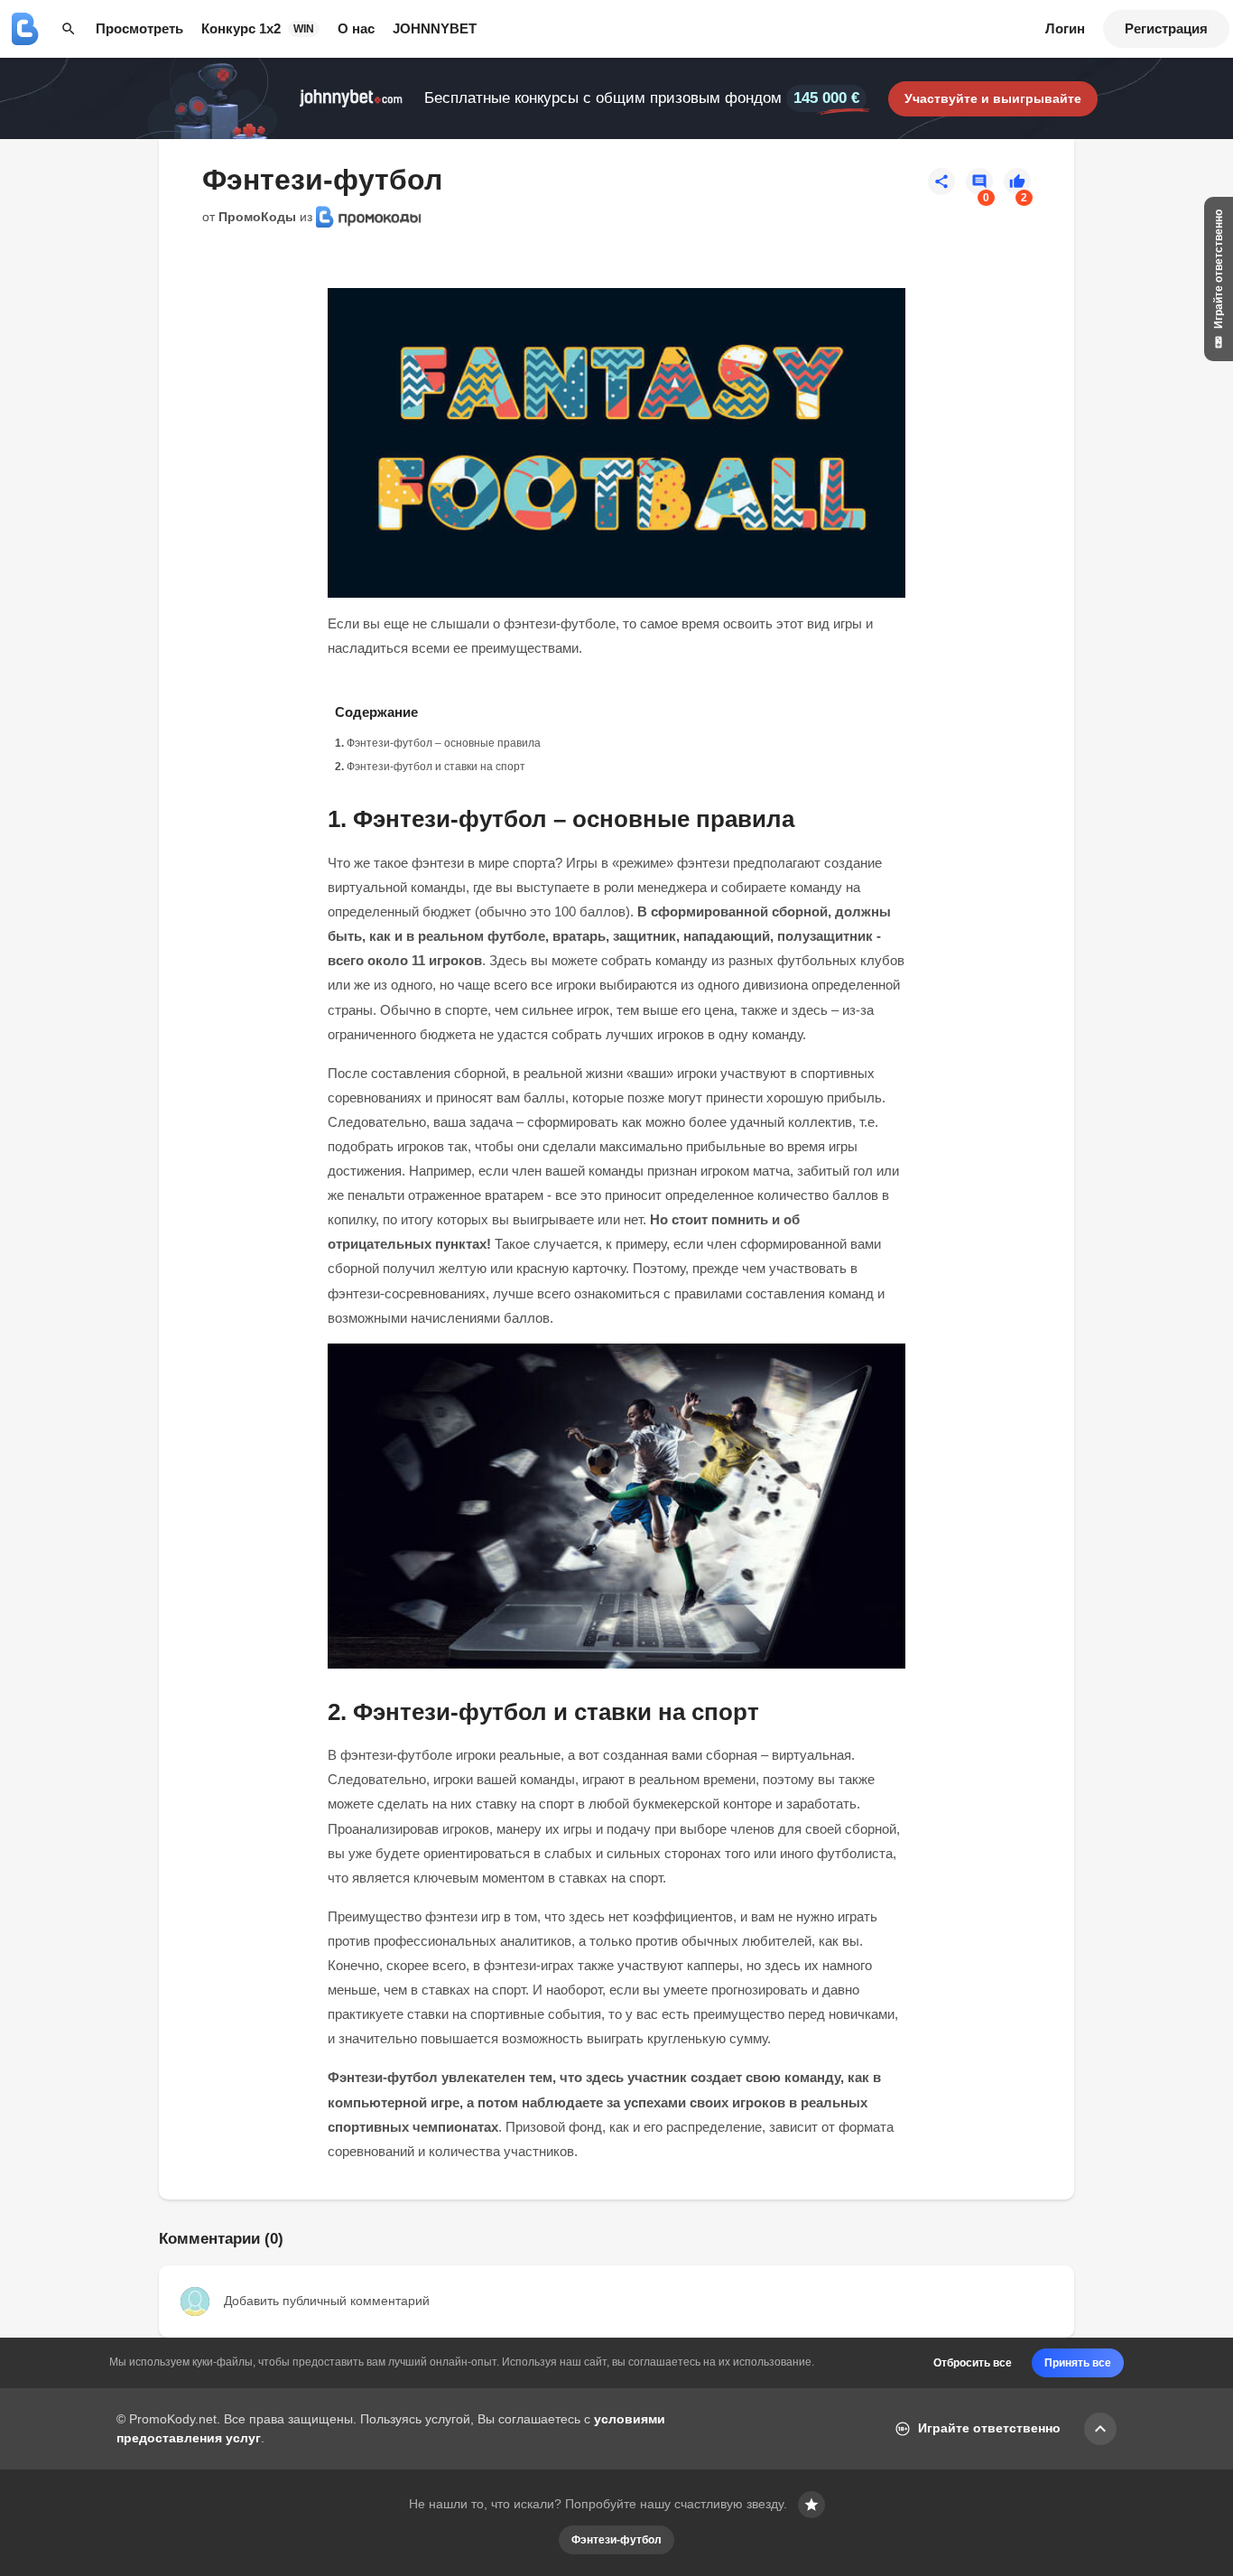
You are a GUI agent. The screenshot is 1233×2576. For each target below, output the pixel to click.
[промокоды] (25, 29)
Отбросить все (973, 2363)
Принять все (1078, 2363)
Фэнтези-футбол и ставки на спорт (436, 767)
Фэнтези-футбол (616, 2540)
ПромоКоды (257, 217)
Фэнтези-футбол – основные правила (444, 743)
